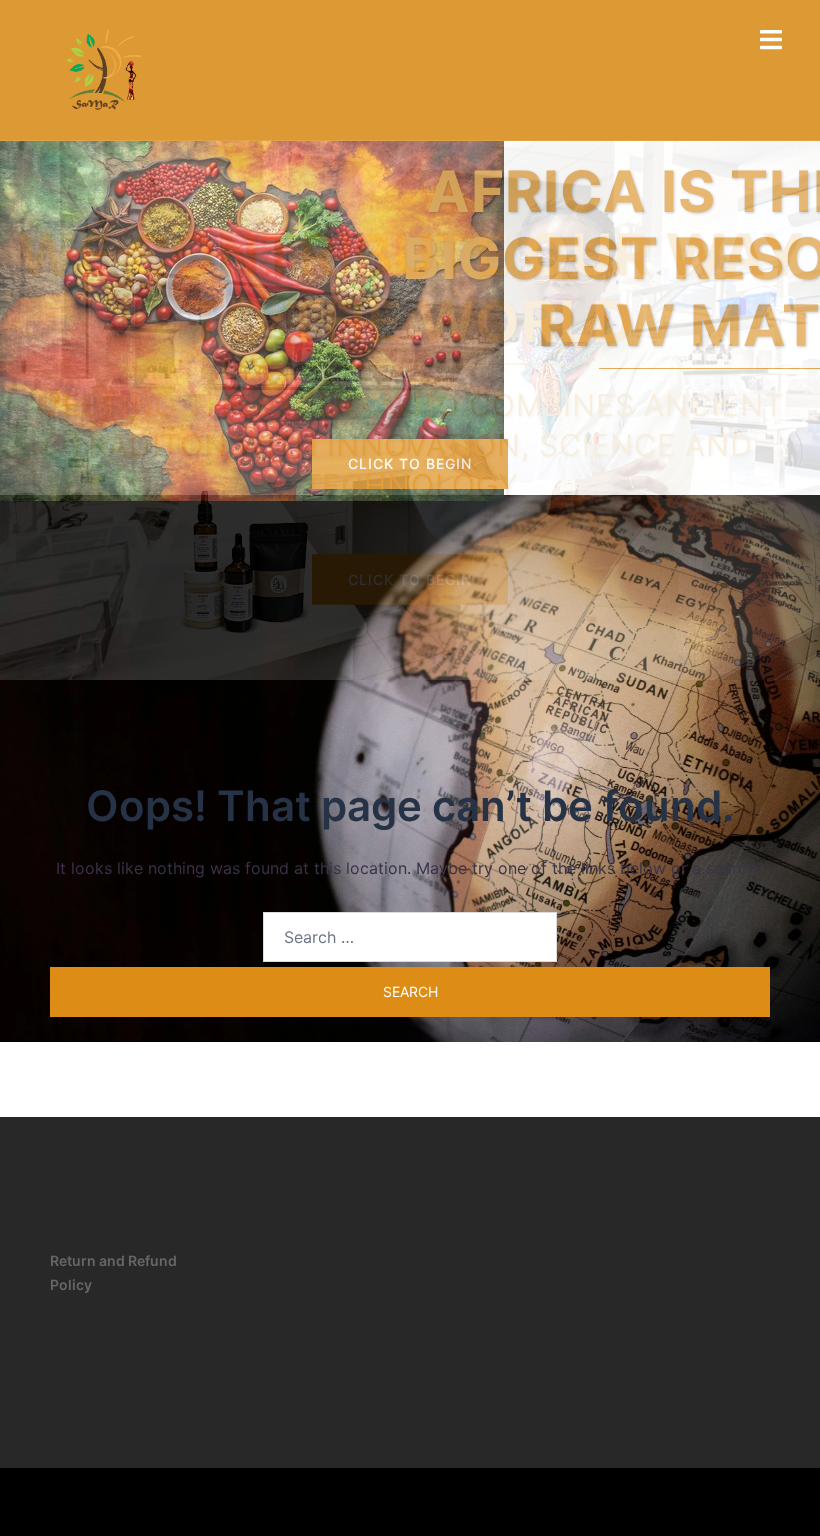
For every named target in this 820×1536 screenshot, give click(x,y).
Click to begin (410, 463)
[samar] (100, 68)
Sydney (356, 1501)
